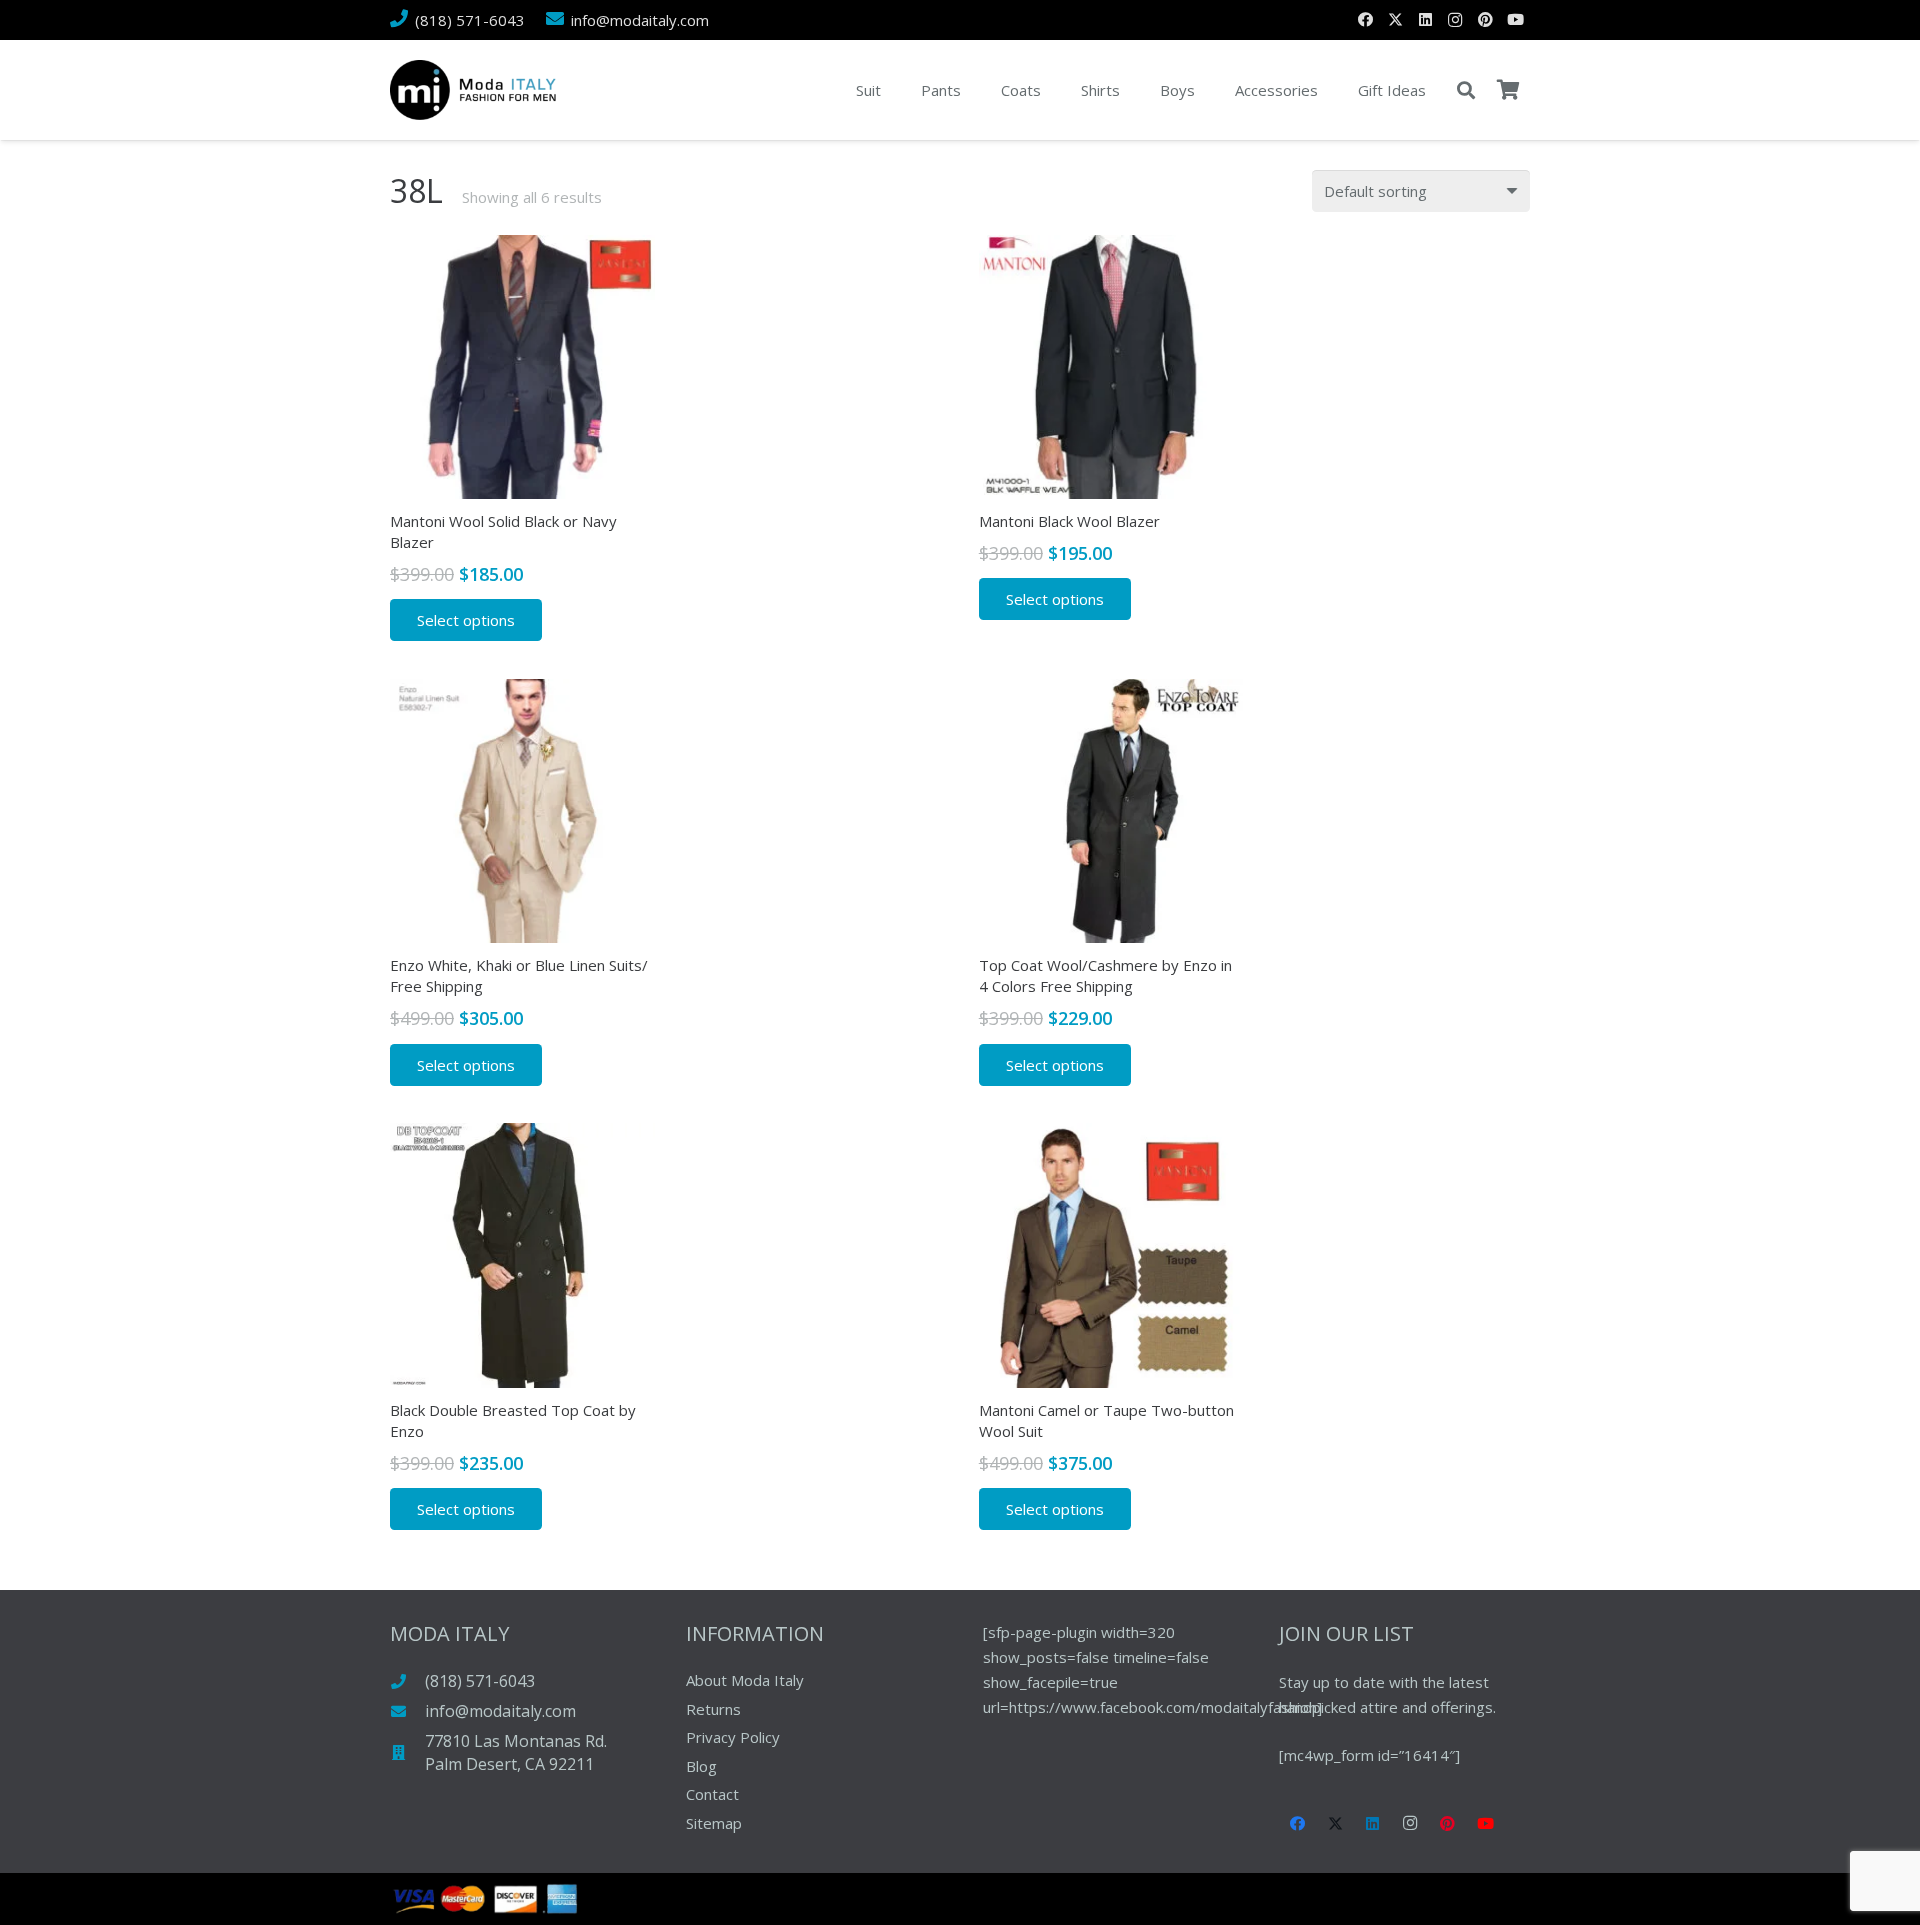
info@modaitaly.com (500, 1711)
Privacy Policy (733, 1737)
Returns (713, 1709)
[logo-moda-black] (473, 90)
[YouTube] (1515, 20)
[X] (1395, 20)
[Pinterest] (1485, 20)
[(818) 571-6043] (407, 1681)
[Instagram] (1455, 20)
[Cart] (1508, 90)
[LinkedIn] (1425, 20)
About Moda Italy (745, 1680)
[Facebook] (1365, 20)
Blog (701, 1766)
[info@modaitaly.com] (407, 1711)
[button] (1466, 90)
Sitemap (714, 1823)
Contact (712, 1794)
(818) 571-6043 (480, 1681)
